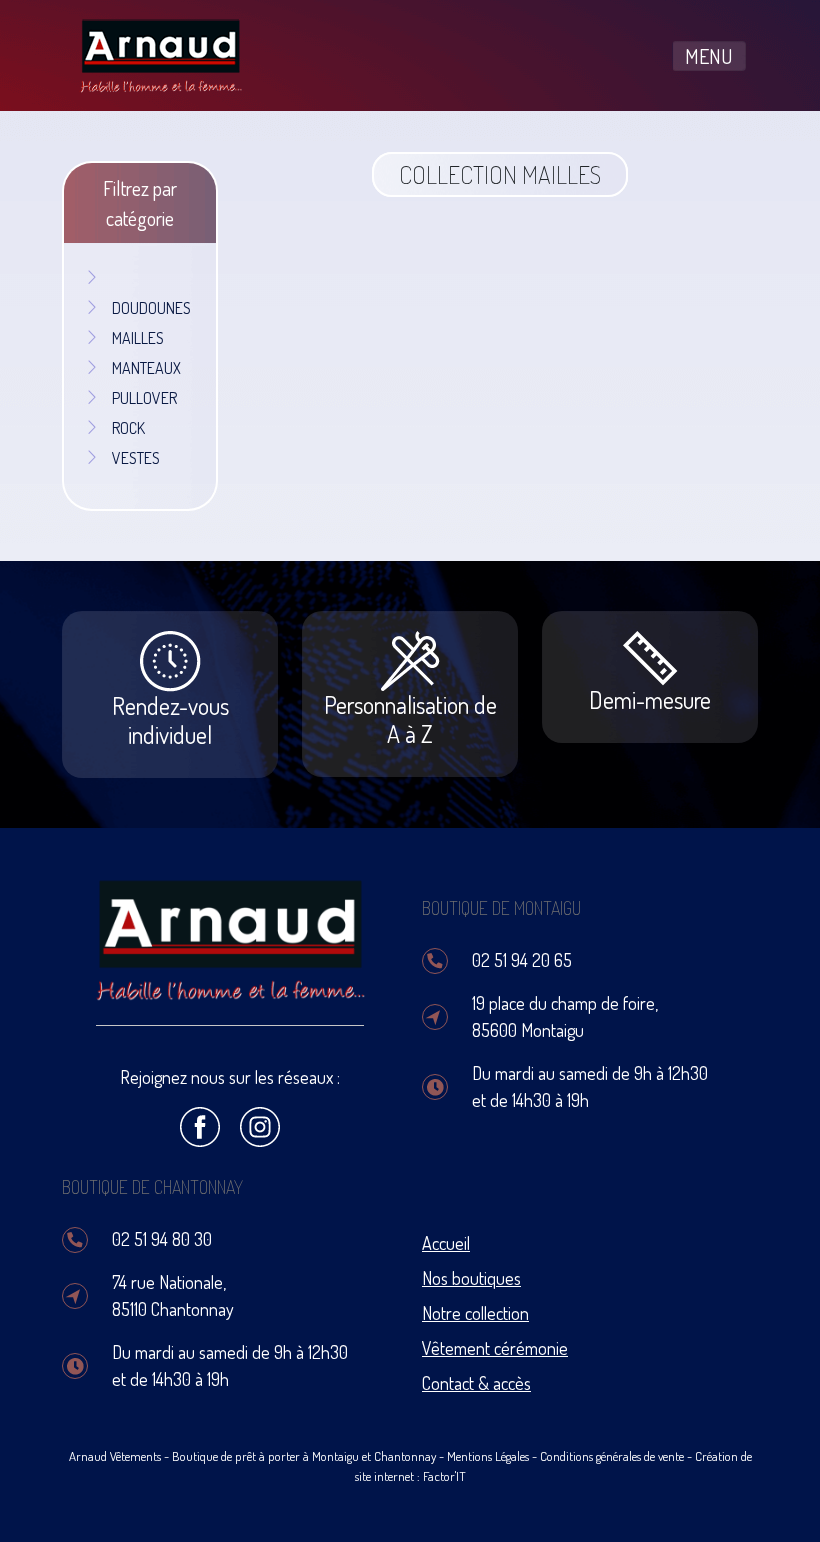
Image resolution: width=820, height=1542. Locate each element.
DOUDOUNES (151, 308)
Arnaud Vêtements (115, 1456)
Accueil (446, 1243)
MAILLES (138, 338)
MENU (709, 56)
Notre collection (475, 1313)
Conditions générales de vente (612, 1456)
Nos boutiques (471, 1278)
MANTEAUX (146, 368)
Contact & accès (476, 1383)
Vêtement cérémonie (495, 1348)
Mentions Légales (488, 1456)
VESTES (136, 458)
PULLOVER (144, 398)
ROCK (128, 428)
